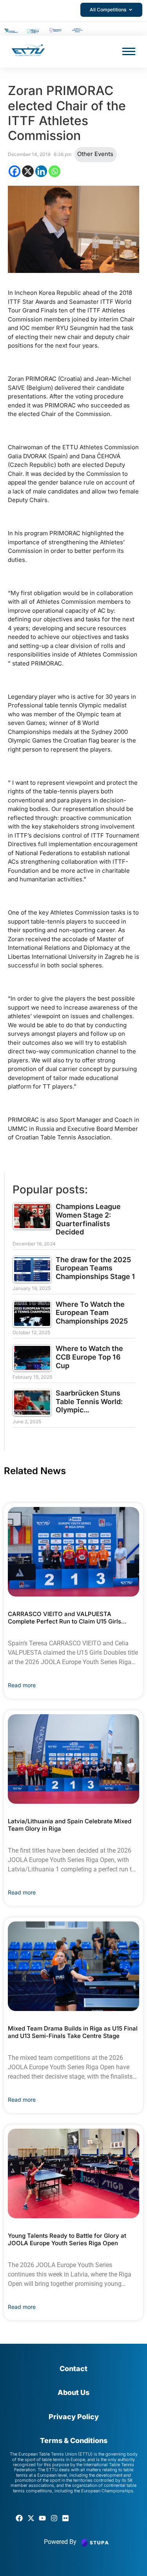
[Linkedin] (41, 171)
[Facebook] (15, 171)
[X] (28, 171)
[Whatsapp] (54, 171)
